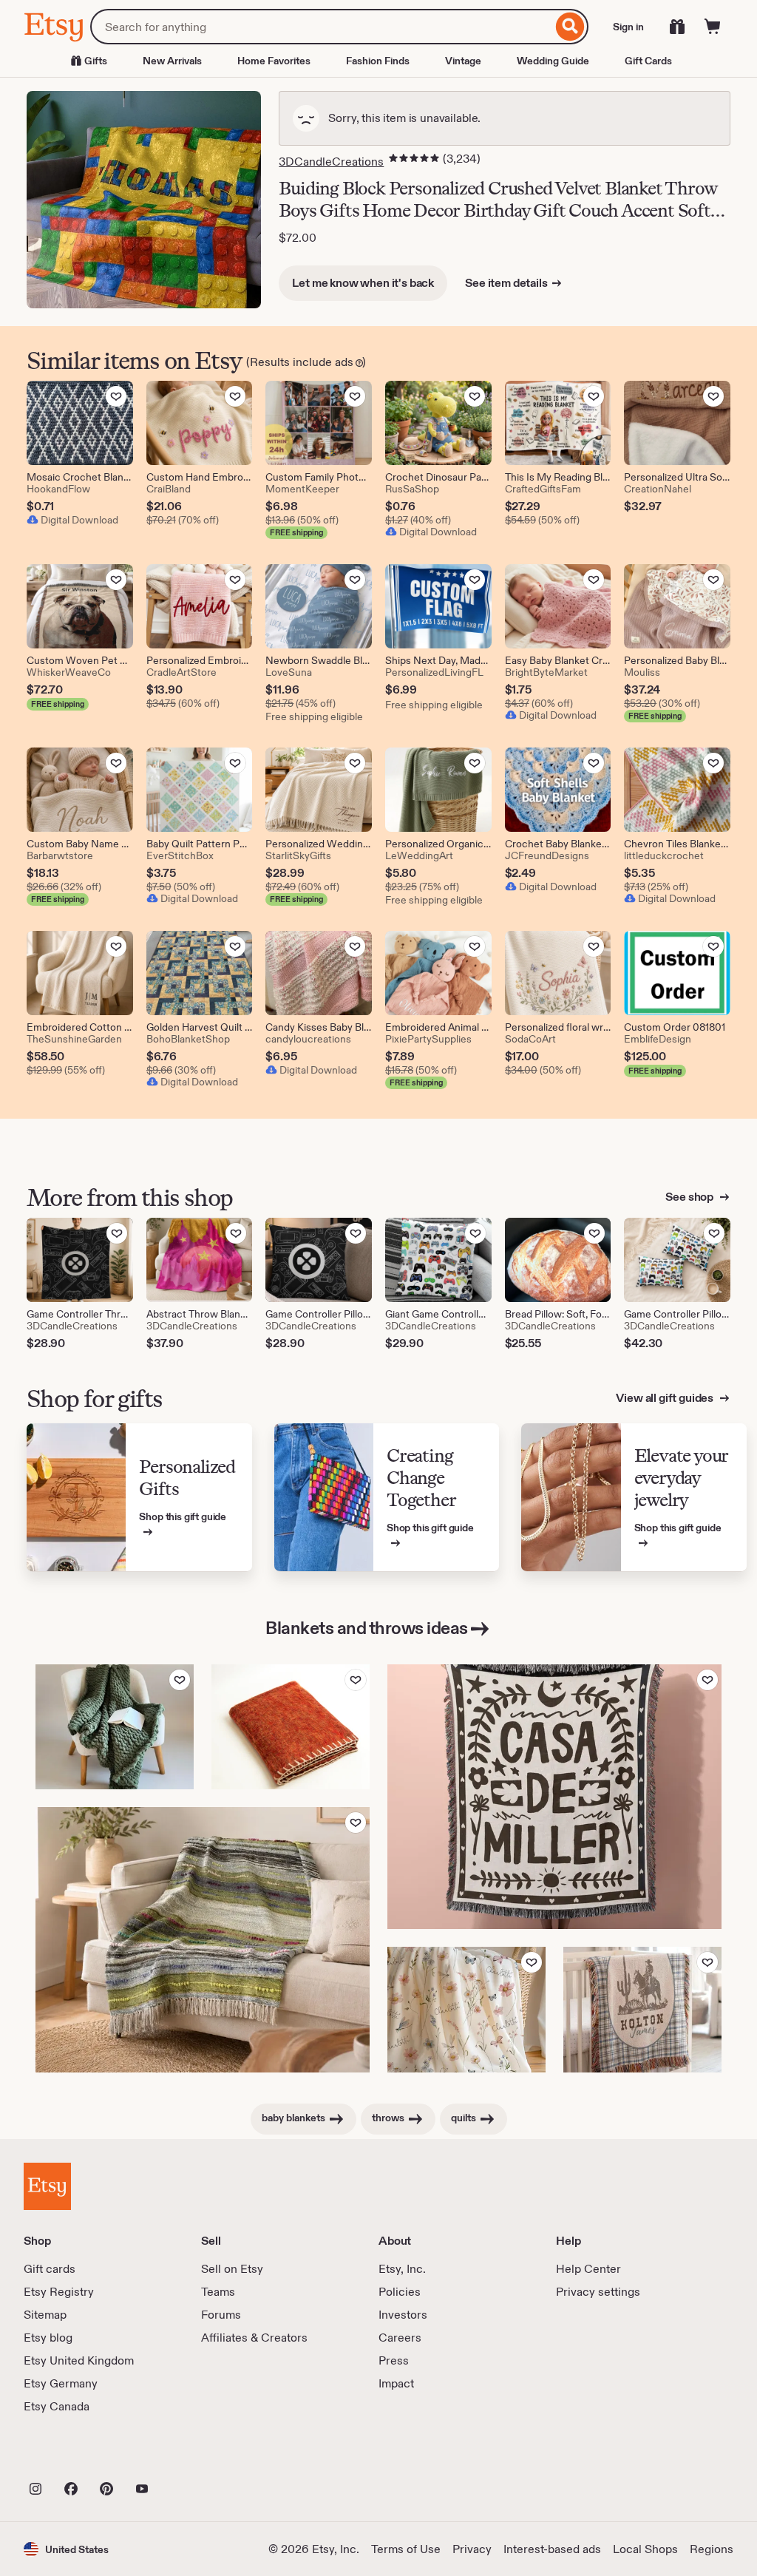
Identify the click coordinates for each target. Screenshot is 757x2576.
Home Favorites (274, 61)
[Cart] (713, 27)
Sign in (628, 27)
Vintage (463, 61)
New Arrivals (172, 61)
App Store (74, 2456)
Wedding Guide (553, 61)
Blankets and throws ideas (367, 1628)
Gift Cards (648, 61)
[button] (66, 2549)
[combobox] (321, 27)
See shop (690, 1197)
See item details (506, 283)
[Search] (570, 27)
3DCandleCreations (331, 162)
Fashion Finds (378, 61)
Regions (712, 2549)
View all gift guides (666, 1398)
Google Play (185, 2456)
